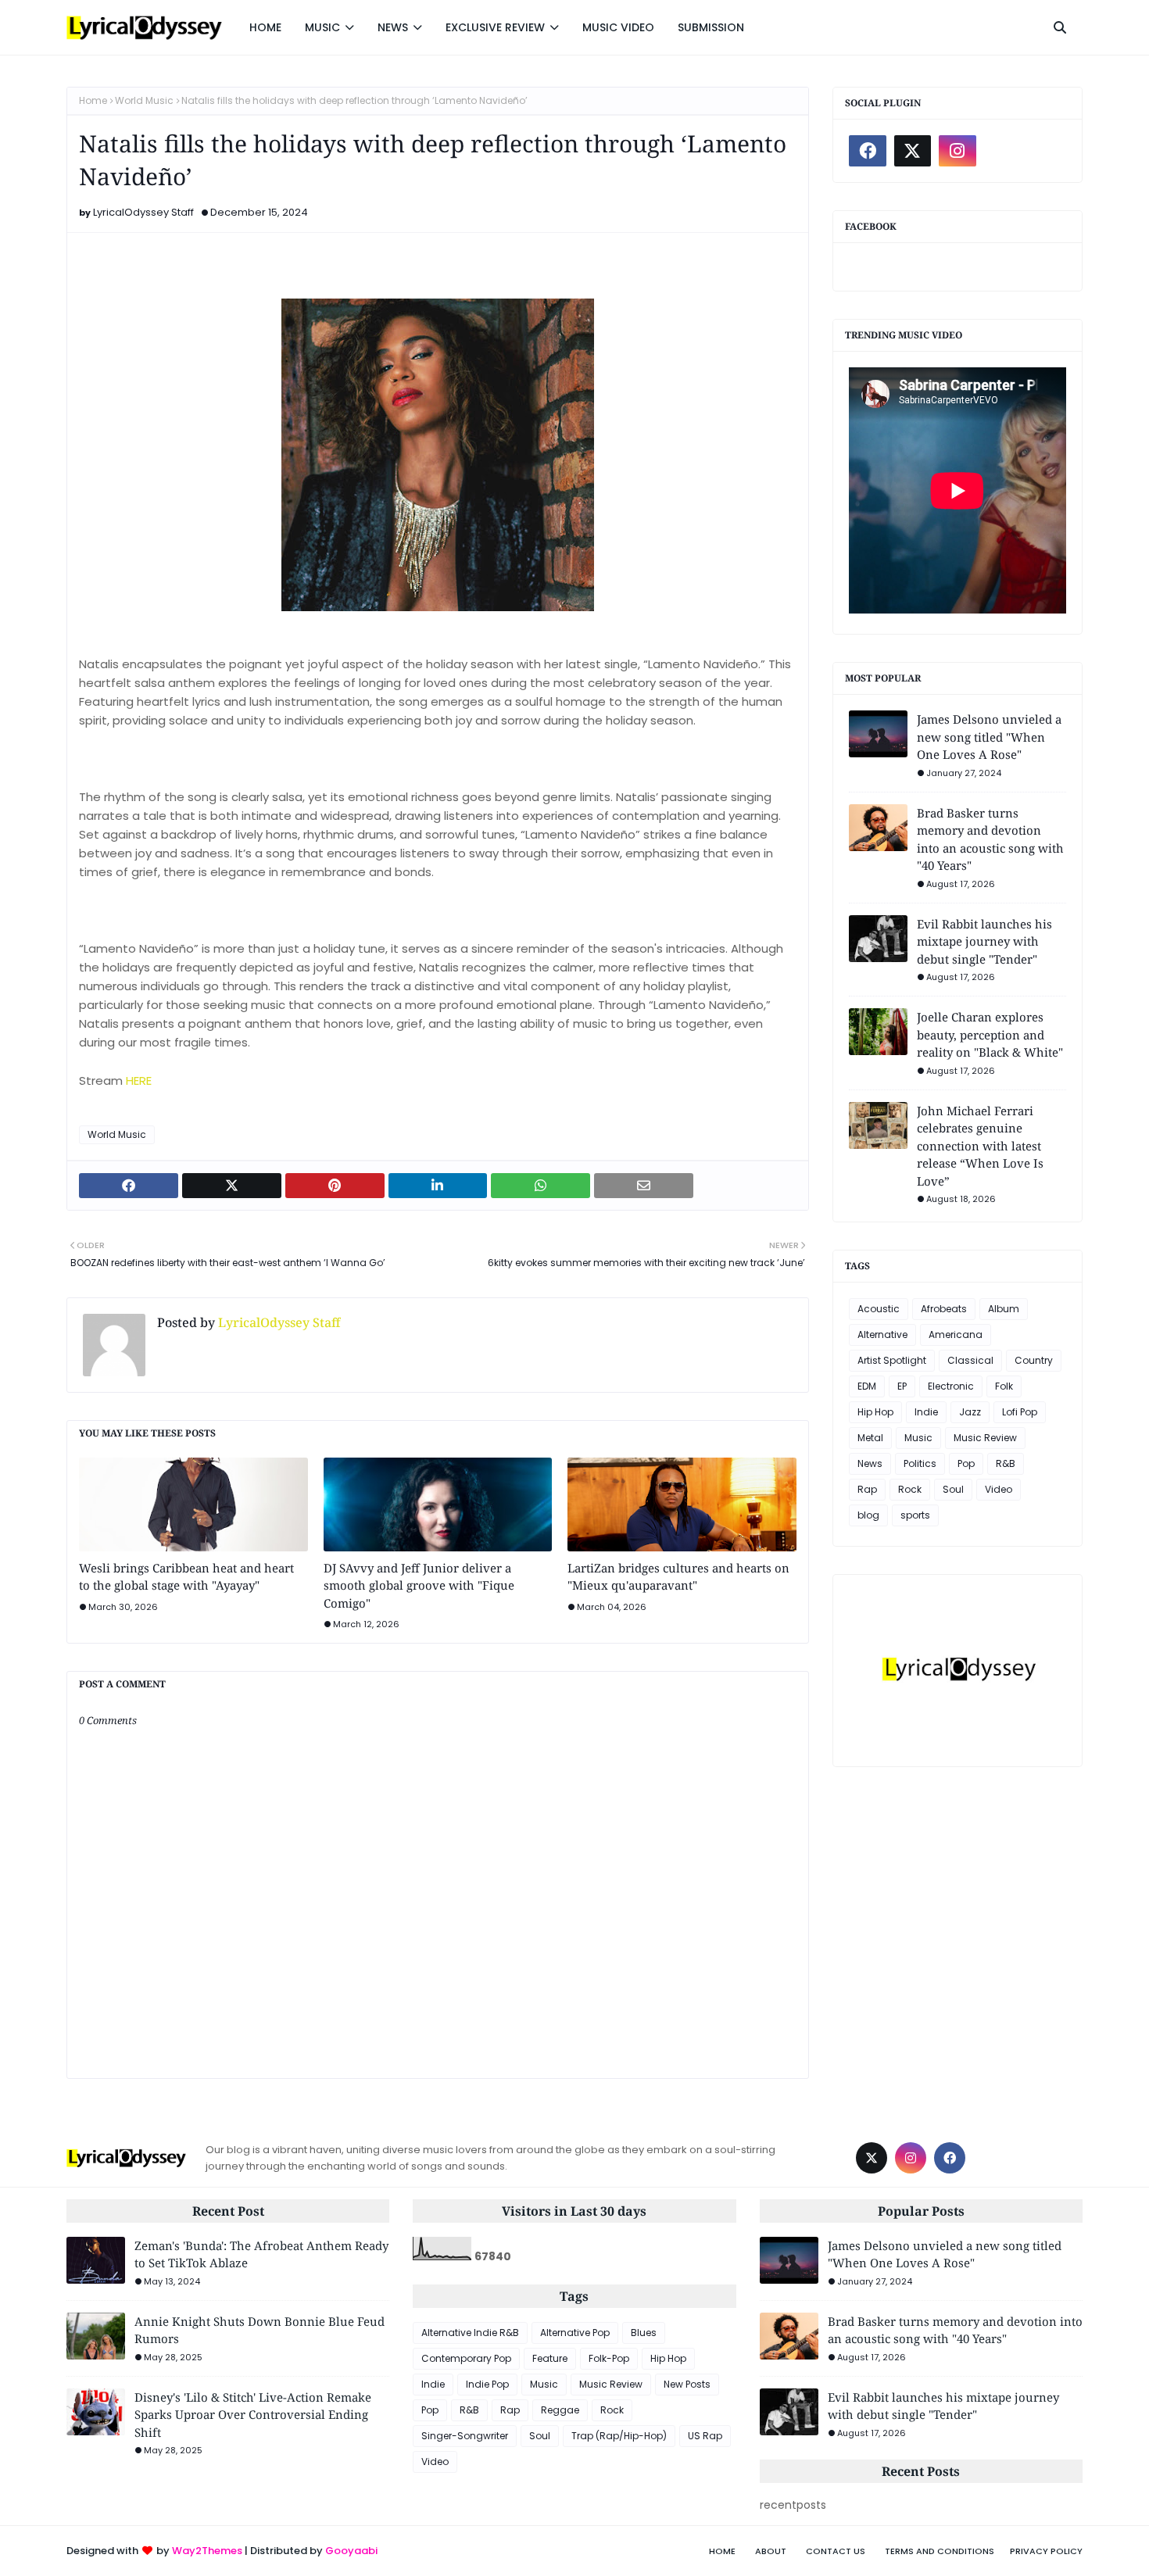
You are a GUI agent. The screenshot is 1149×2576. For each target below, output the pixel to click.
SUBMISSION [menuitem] (711, 27)
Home (93, 100)
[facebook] (868, 151)
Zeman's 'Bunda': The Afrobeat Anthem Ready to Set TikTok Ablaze (261, 2254)
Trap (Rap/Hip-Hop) (619, 2436)
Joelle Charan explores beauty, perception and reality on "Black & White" (990, 1034)
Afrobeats (944, 1309)
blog (868, 1515)
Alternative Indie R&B (470, 2333)
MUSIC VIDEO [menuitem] (618, 27)
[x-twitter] (913, 151)
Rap (867, 1489)
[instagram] (957, 151)
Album (1004, 1309)
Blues (644, 2333)
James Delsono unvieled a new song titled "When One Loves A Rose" (989, 737)
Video (999, 1489)
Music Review (985, 1438)
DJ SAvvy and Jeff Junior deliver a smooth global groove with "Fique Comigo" (419, 1585)
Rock (910, 1489)
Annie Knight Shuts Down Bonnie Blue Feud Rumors (260, 2330)
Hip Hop (875, 1412)
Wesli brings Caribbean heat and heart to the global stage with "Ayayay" (186, 1577)
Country (1034, 1360)
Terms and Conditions (940, 2551)
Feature (550, 2358)
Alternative (882, 1335)
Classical (970, 1360)
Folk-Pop (609, 2358)
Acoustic (879, 1309)
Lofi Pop (1020, 1412)
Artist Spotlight (892, 1360)
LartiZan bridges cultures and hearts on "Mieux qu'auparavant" (678, 1577)
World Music (144, 100)
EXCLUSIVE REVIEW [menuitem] (495, 27)
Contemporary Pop (466, 2358)
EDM (867, 1386)
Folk (1004, 1386)
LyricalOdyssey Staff (143, 212)
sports (915, 1515)
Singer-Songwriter (465, 2436)
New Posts (687, 2384)
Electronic (951, 1386)
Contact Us (836, 2551)
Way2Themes (207, 2551)
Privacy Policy (1046, 2551)
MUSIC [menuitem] (322, 27)
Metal (870, 1438)
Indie (926, 1412)
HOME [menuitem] (265, 27)
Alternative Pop (575, 2333)
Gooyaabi (351, 2551)
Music (918, 1438)
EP (902, 1386)
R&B (1006, 1463)
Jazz (970, 1412)
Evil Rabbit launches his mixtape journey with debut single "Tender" (984, 941)
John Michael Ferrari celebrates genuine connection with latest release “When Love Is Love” (980, 1146)
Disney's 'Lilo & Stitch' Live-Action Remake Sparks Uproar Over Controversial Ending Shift (253, 2415)
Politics (920, 1463)
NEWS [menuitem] (393, 27)
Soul (953, 1489)
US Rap (705, 2436)
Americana (956, 1335)
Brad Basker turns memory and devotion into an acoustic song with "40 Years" (990, 839)
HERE (139, 1080)
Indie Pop (487, 2384)
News (870, 1463)
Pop (966, 1463)
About (771, 2551)
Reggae (560, 2410)
